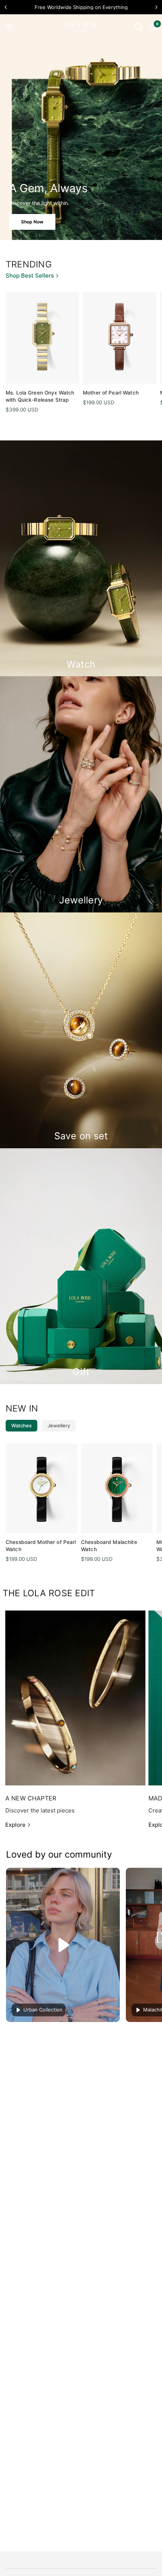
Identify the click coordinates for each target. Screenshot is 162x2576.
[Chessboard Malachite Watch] (117, 1488)
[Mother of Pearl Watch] (120, 338)
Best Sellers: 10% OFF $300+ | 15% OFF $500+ (81, 7)
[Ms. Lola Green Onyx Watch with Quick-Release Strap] (42, 338)
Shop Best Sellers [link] (30, 276)
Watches (21, 1425)
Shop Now (32, 222)
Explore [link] (15, 1825)
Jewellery (59, 1425)
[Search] (138, 27)
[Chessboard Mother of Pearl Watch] (41, 1488)
